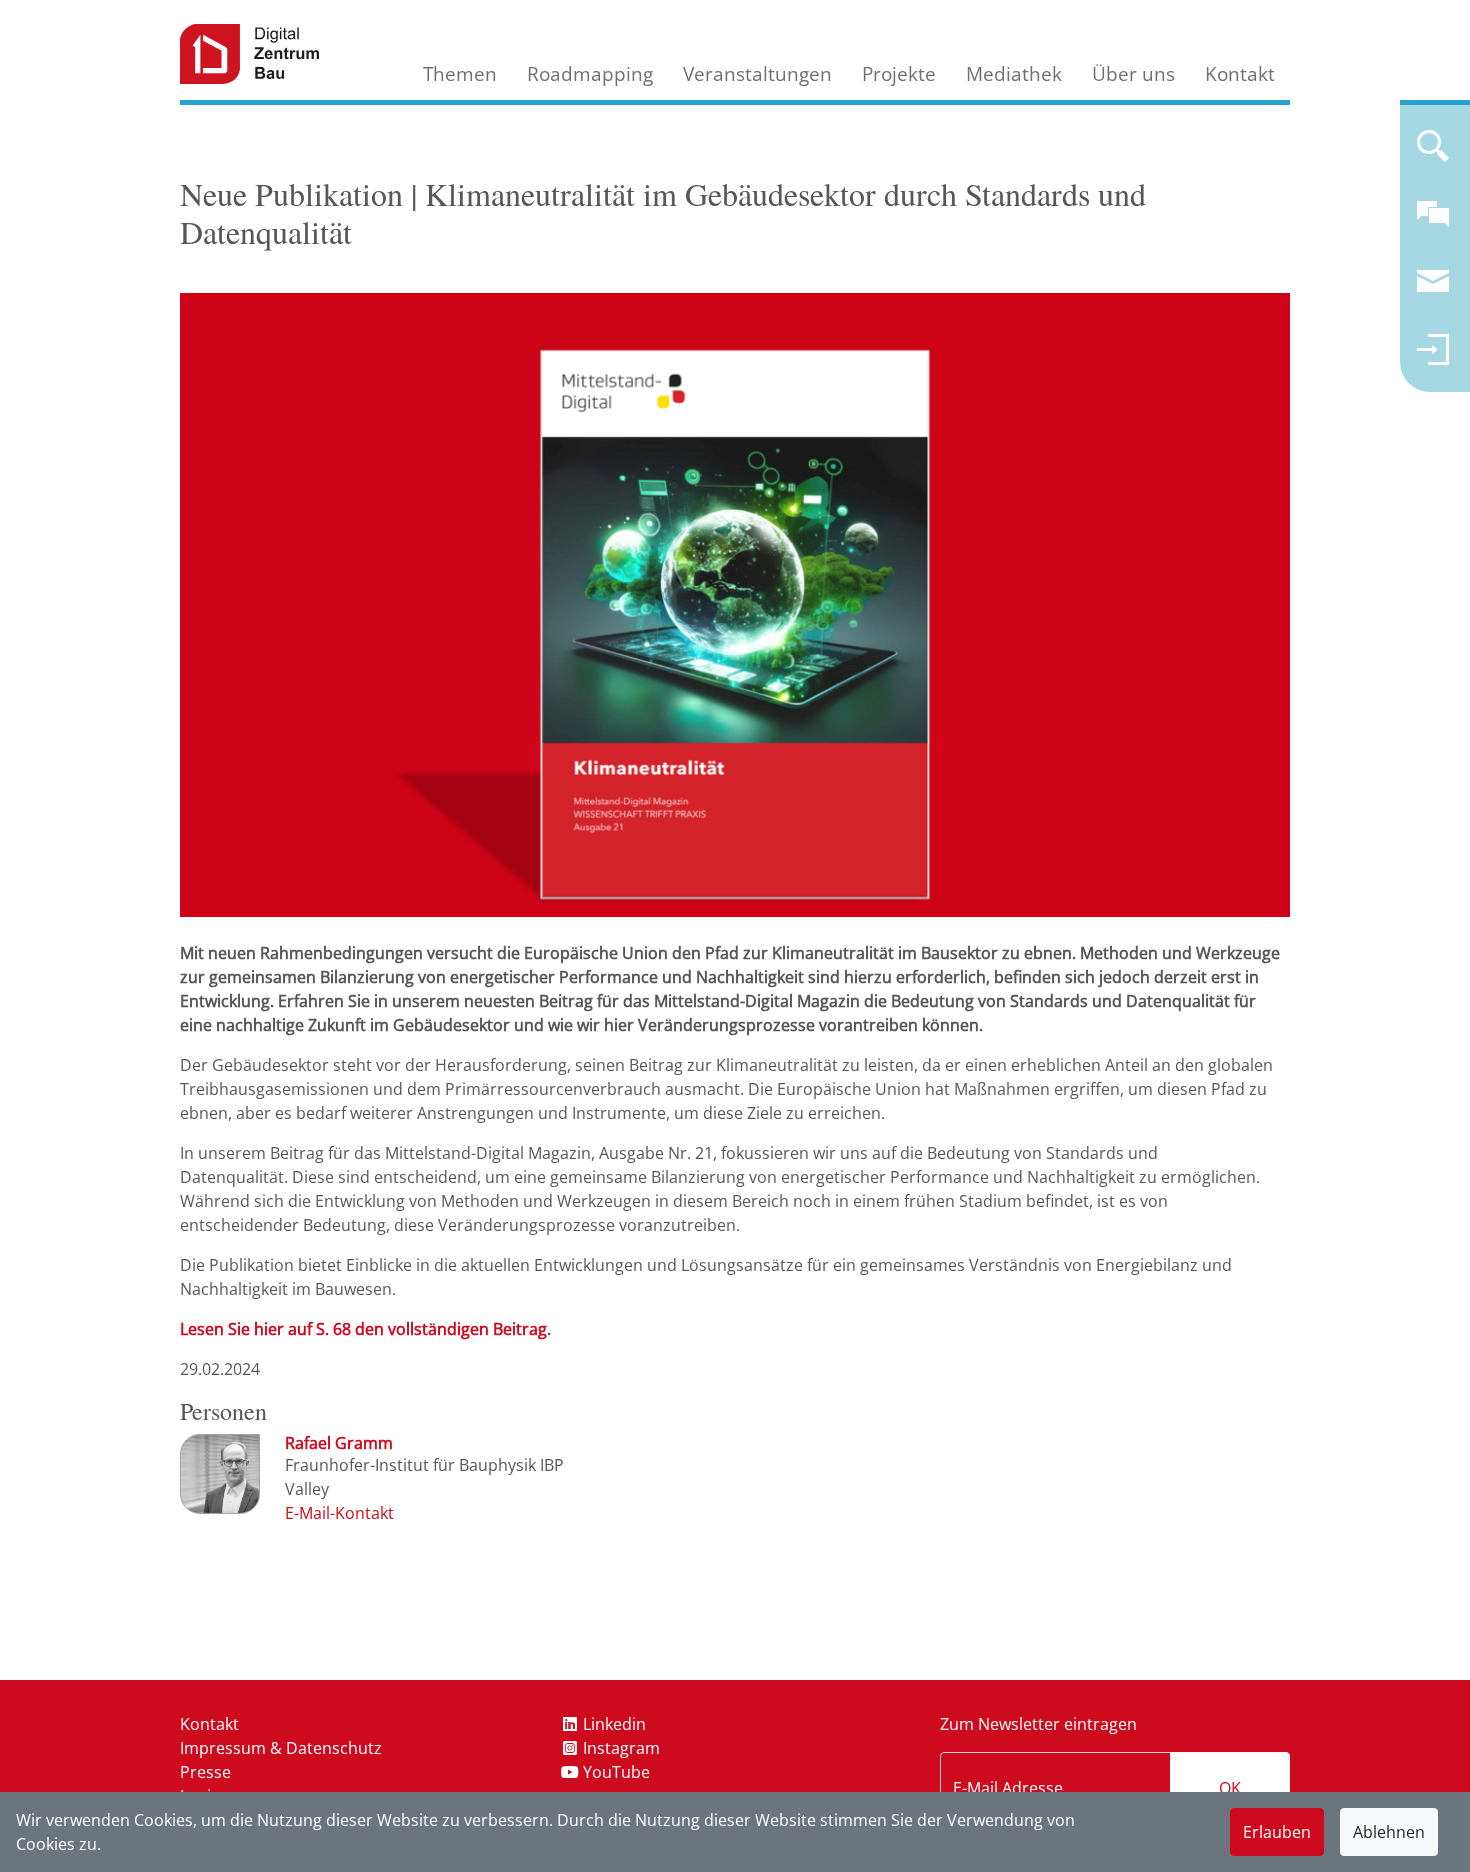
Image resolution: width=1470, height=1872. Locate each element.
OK (1230, 1788)
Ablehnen (1389, 1832)
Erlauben (1277, 1832)
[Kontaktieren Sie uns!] (1433, 222)
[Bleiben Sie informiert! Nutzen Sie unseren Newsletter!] (1433, 290)
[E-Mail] (339, 1513)
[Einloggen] (1433, 358)
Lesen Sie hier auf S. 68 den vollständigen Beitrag (363, 1329)
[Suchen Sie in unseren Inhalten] (1433, 154)
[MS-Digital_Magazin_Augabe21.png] (735, 604)
